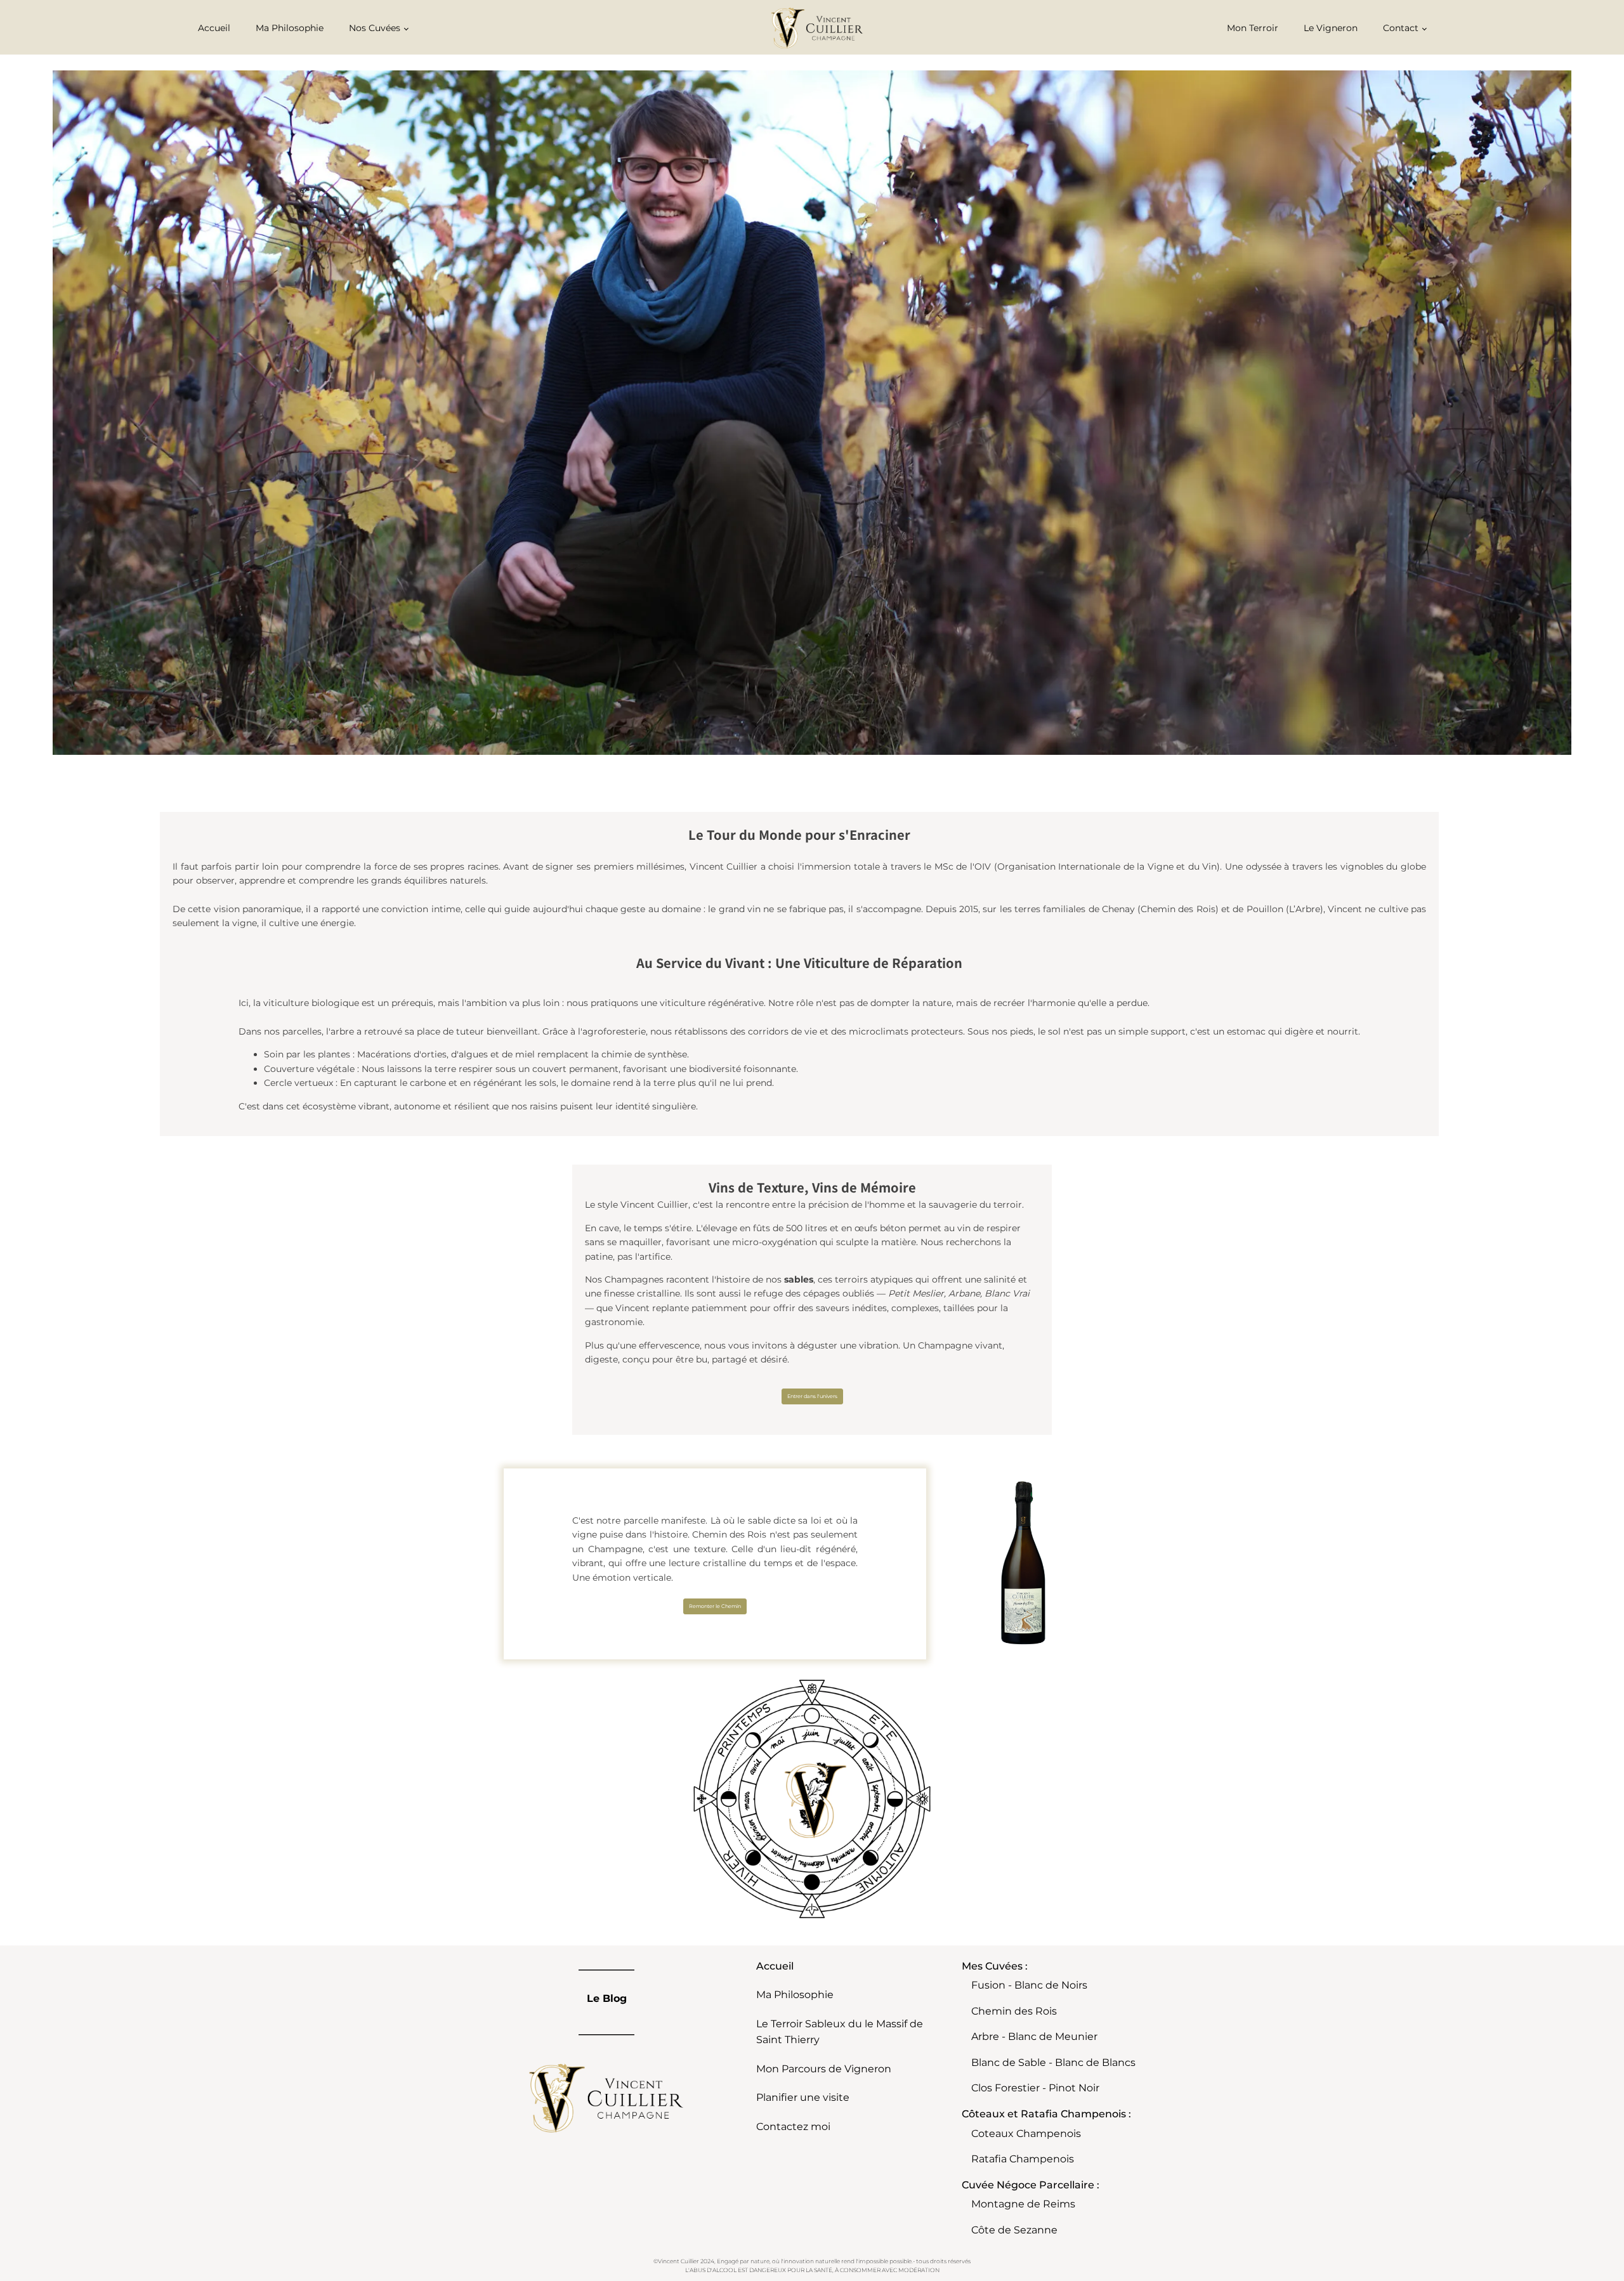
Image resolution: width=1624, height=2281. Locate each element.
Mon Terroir (1253, 28)
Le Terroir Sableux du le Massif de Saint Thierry (840, 2032)
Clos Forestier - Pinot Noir (1035, 2088)
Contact (1401, 28)
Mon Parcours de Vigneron (824, 2069)
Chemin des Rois (1014, 2011)
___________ (606, 1966)
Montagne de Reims (1023, 2204)
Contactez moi (793, 2127)
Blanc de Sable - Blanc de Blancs (1053, 2062)
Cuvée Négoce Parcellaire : (1031, 2185)
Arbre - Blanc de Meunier (1034, 2036)
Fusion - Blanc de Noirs (1029, 1985)
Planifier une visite (803, 2097)
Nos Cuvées (375, 28)
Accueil (214, 28)
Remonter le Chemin (715, 1606)
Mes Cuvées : (995, 1966)
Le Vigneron (1331, 28)
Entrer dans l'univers (812, 1396)
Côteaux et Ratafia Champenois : (1046, 2114)
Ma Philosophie (290, 28)
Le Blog (607, 1998)
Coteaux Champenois (1026, 2134)
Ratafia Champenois (1023, 2159)
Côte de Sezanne (1014, 2230)
